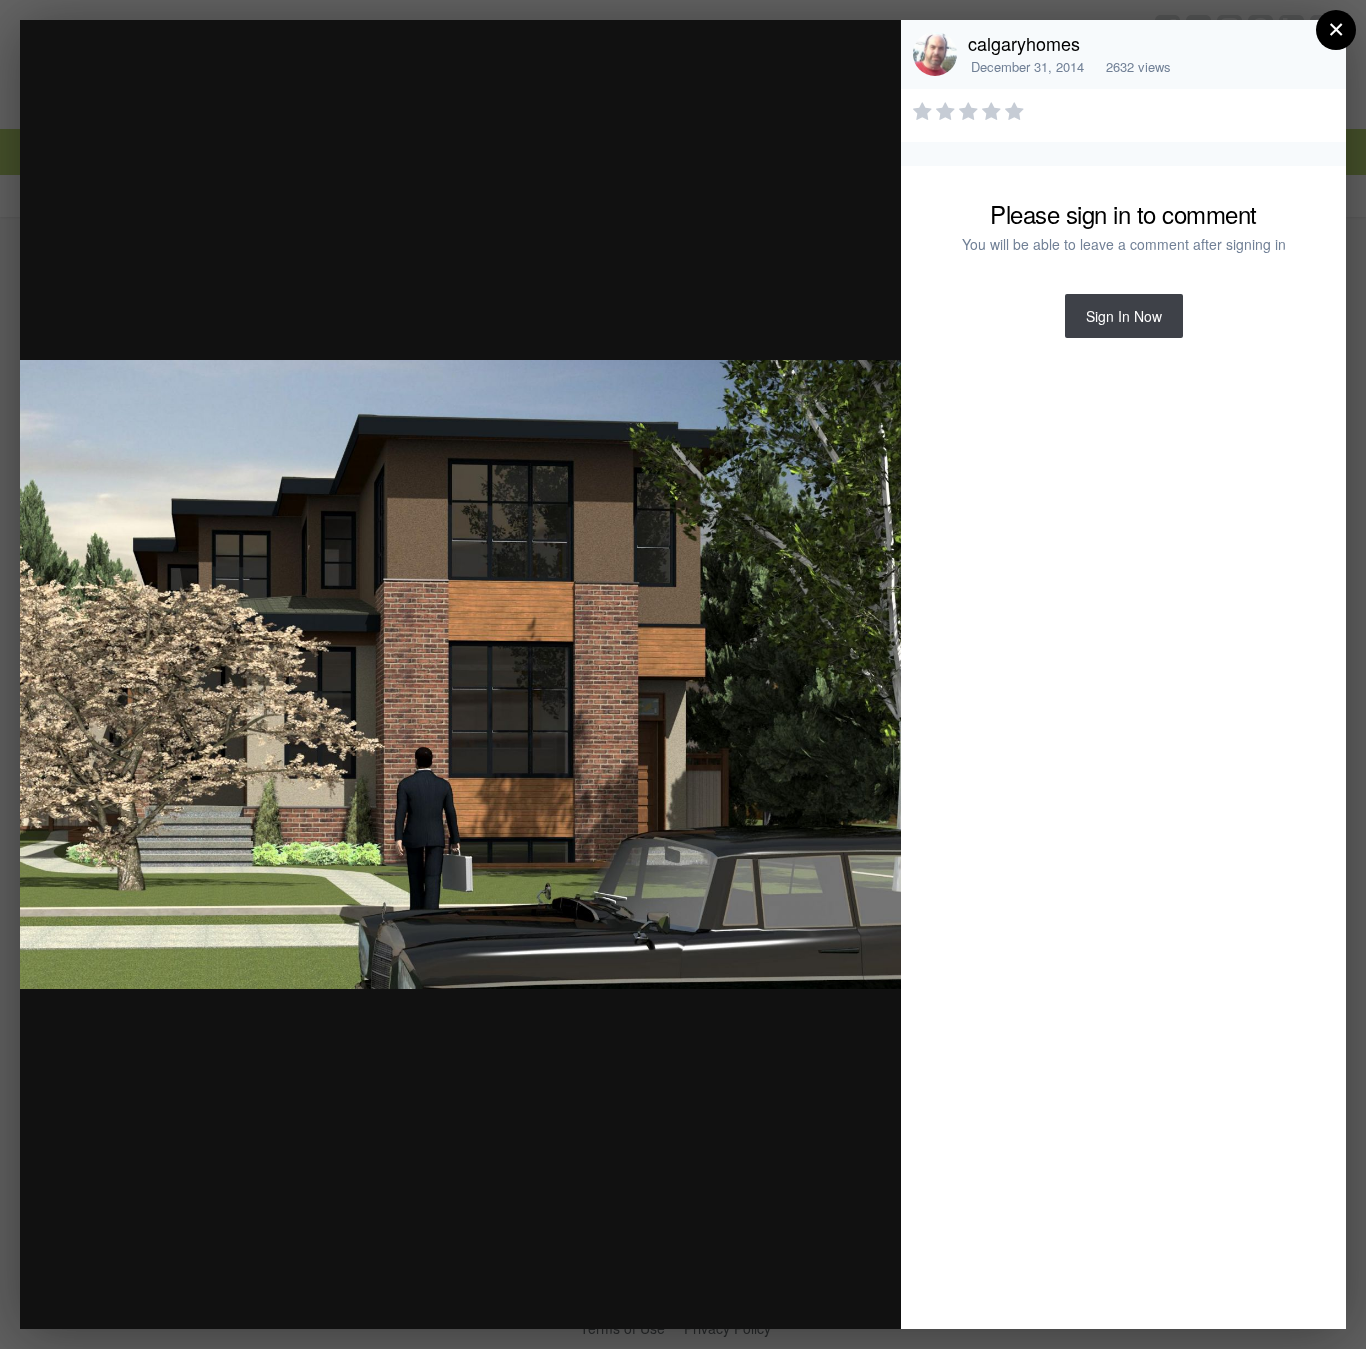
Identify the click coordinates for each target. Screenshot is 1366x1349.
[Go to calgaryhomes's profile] (935, 54)
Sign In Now (1124, 316)
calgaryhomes (1024, 43)
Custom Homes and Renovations (248, 73)
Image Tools (699, 1292)
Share (835, 1292)
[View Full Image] (866, 56)
